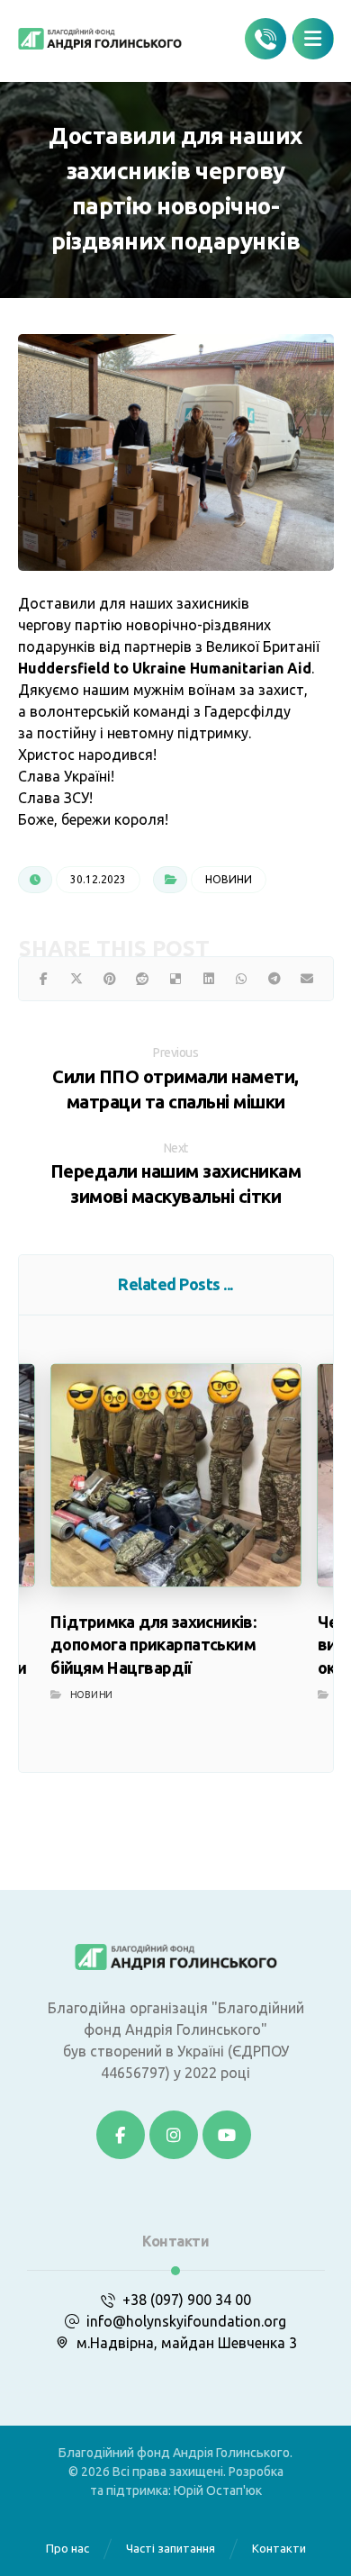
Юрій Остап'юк (218, 2490)
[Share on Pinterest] (110, 979)
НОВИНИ (229, 879)
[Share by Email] (307, 979)
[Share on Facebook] (45, 979)
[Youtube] (227, 2135)
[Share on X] (77, 979)
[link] (165, 668)
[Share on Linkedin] (208, 979)
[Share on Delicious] (176, 979)
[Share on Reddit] (143, 979)
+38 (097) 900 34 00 (187, 2300)
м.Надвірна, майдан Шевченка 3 (187, 2343)
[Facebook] (121, 2135)
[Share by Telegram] (274, 979)
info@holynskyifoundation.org (186, 2321)
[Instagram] (174, 2135)
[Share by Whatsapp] (242, 979)
